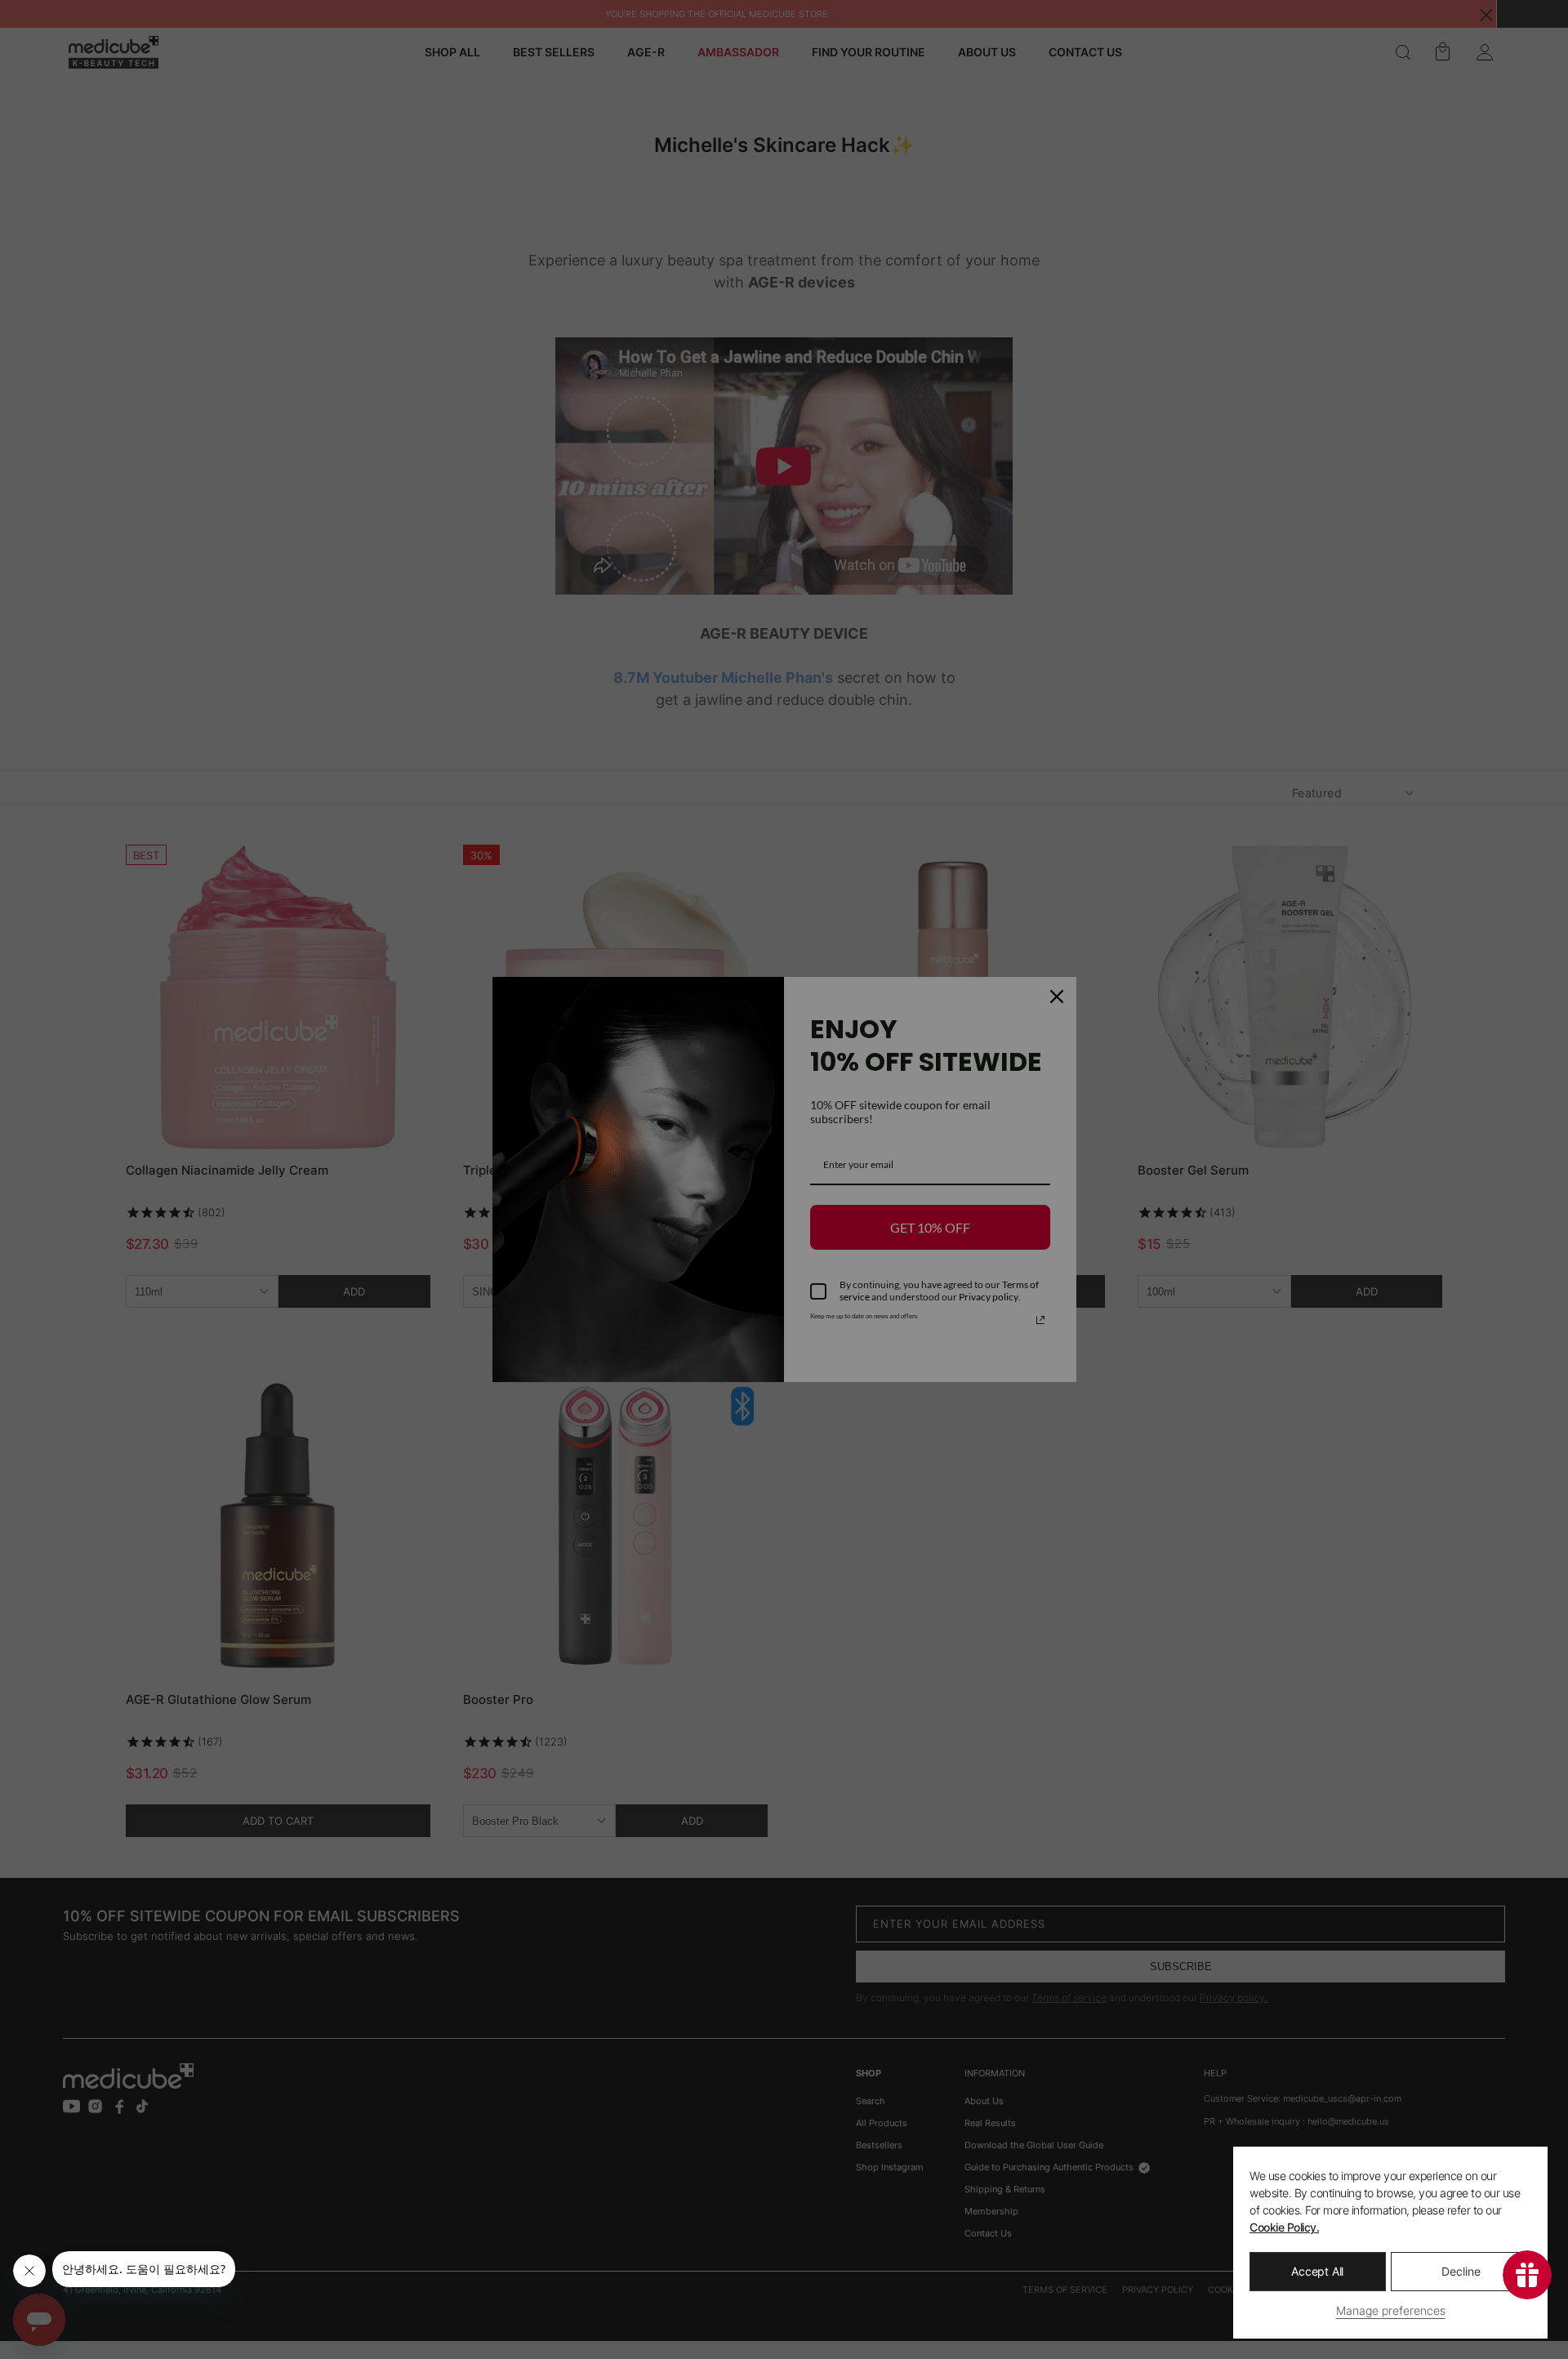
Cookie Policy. (1284, 2227)
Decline (1461, 2271)
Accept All (1317, 2271)
